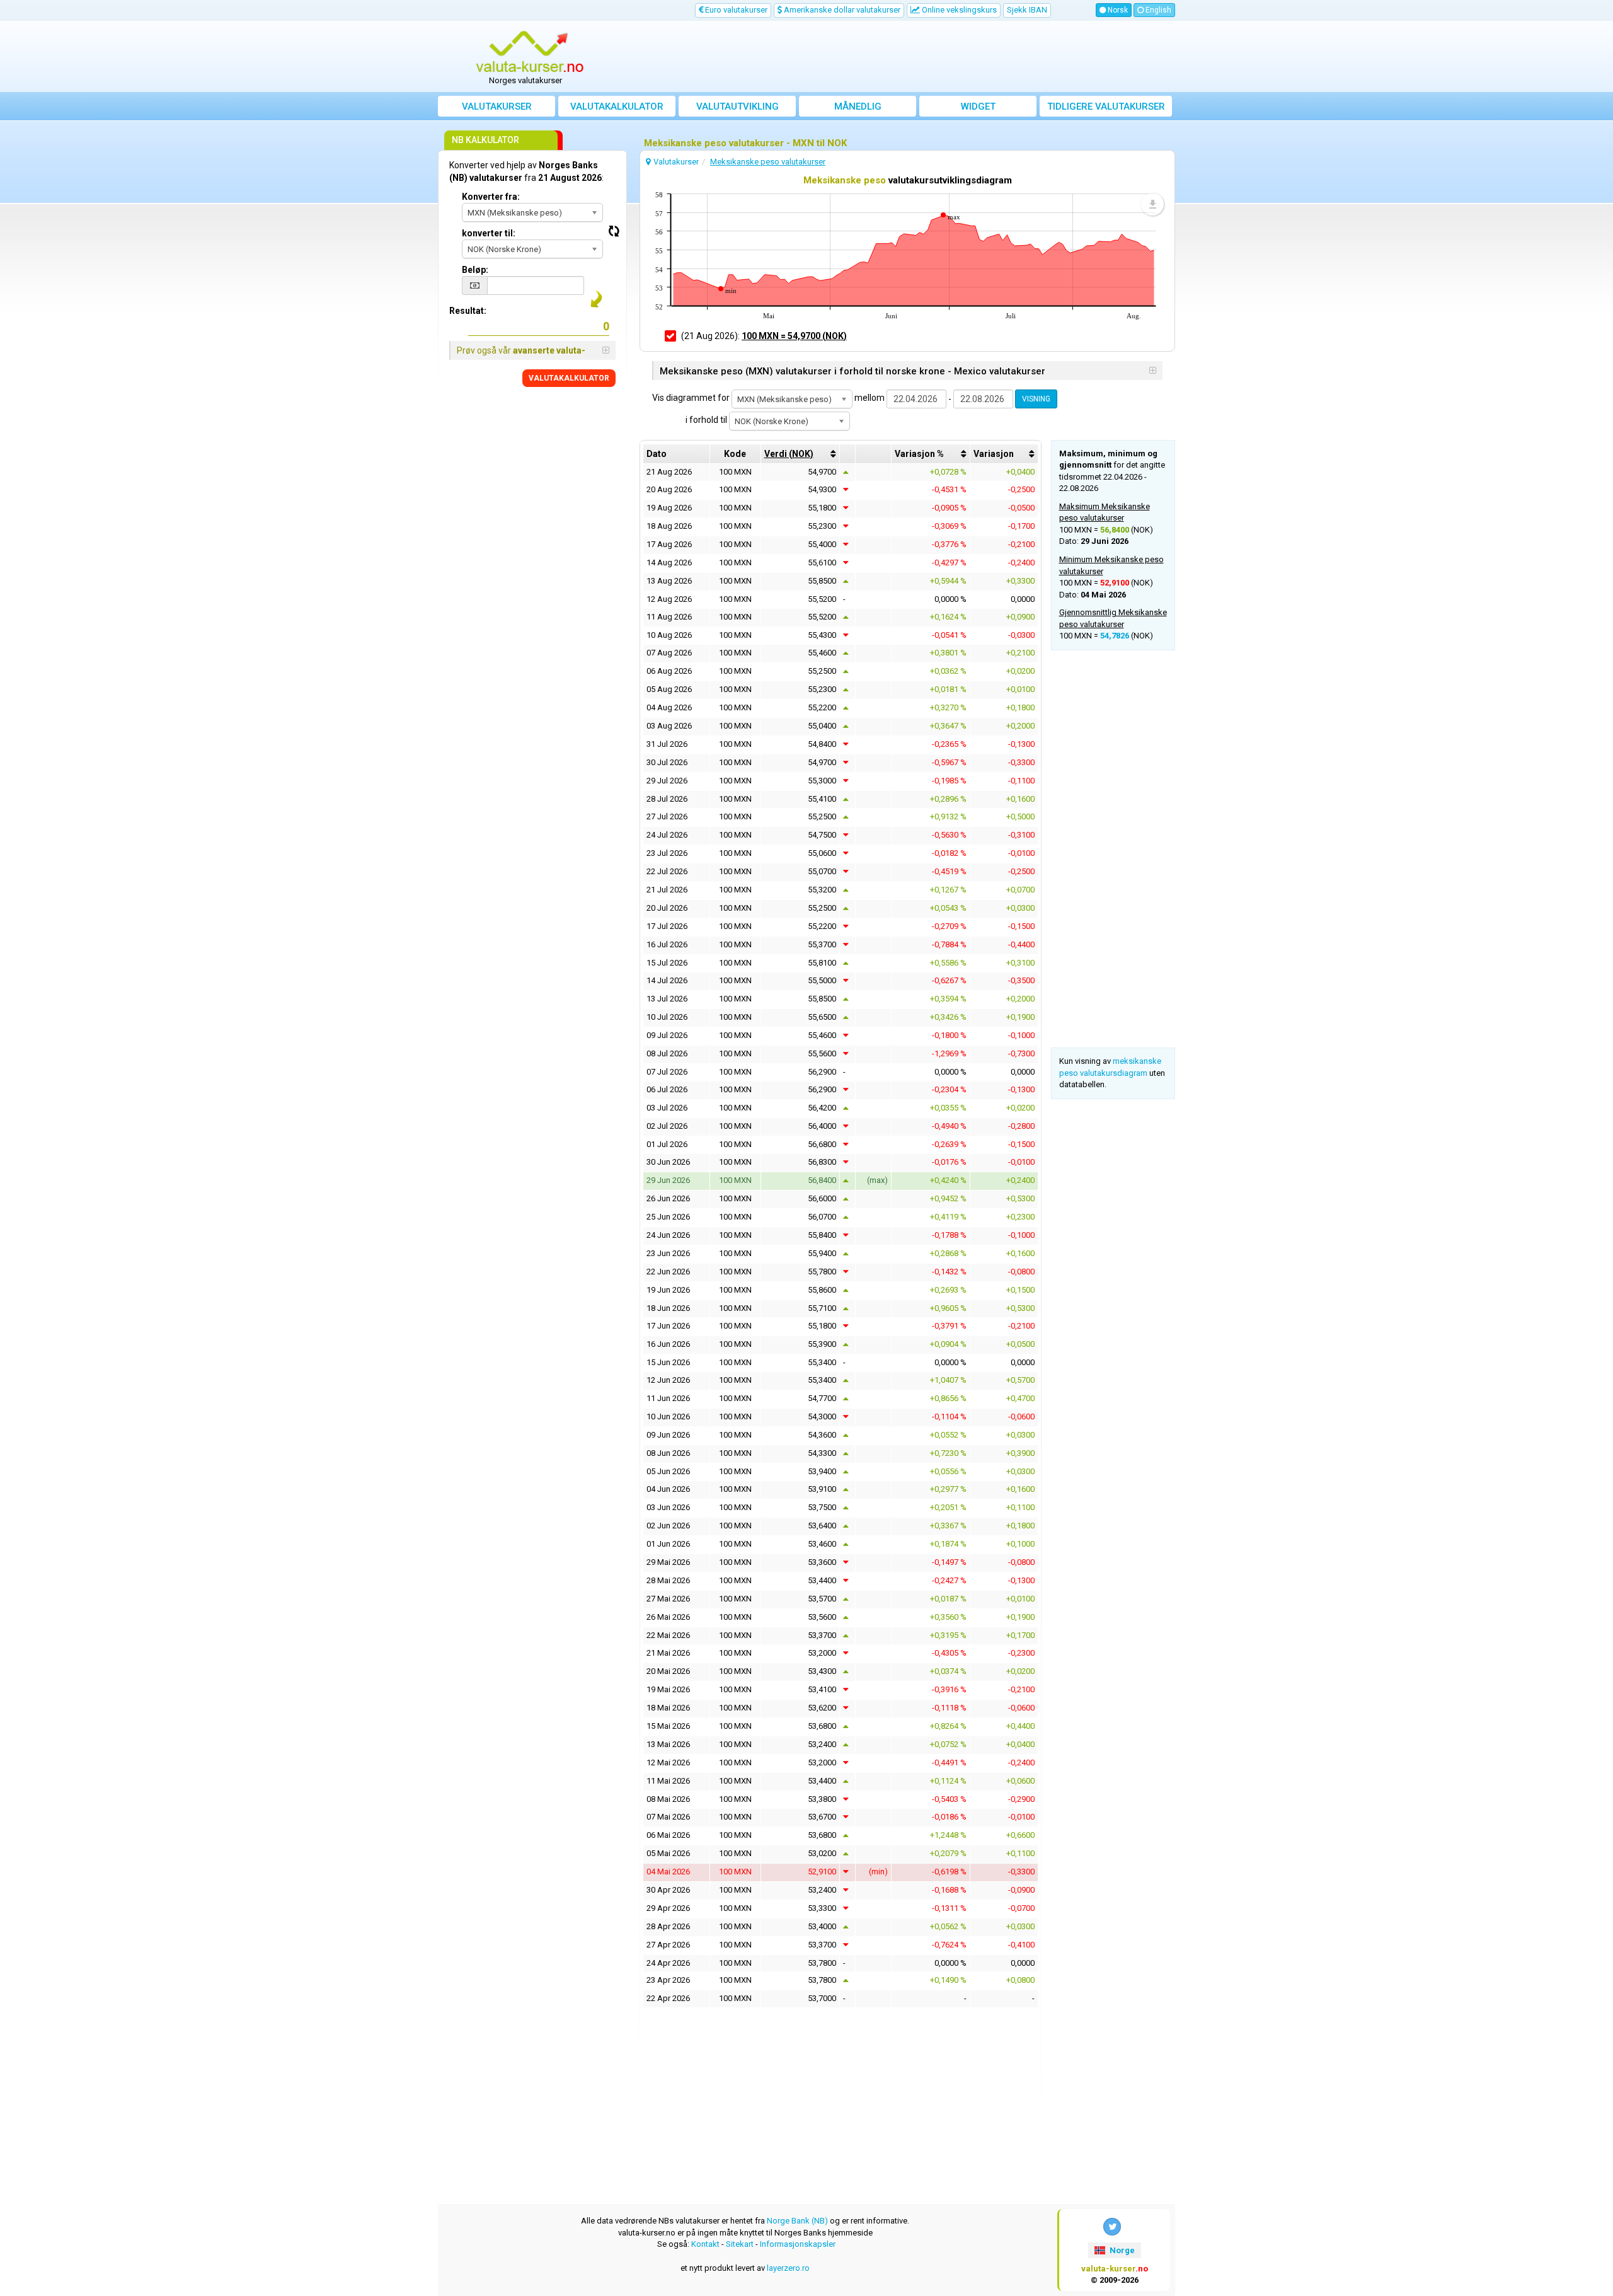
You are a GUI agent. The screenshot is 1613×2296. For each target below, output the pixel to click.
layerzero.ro (788, 2268)
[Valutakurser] (530, 52)
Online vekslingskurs (958, 10)
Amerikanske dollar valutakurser (841, 10)
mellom (870, 398)
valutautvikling (738, 107)
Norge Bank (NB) (797, 2221)
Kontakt (705, 2244)
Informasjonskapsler (798, 2244)
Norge (1121, 2250)
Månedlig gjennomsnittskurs (858, 109)
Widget (978, 107)
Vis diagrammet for (691, 398)
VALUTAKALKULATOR (569, 378)
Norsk (1117, 10)
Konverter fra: (491, 197)
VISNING (1036, 399)
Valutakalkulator (617, 107)
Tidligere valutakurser (1106, 107)
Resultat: (468, 311)
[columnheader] (800, 454)
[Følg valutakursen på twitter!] (1112, 2227)
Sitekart (740, 2244)
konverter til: (489, 233)
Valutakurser (497, 107)
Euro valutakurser (735, 10)
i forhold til (706, 420)
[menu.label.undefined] (1152, 204)
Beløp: (475, 270)
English (1157, 10)
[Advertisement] (899, 57)
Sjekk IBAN (1027, 10)
